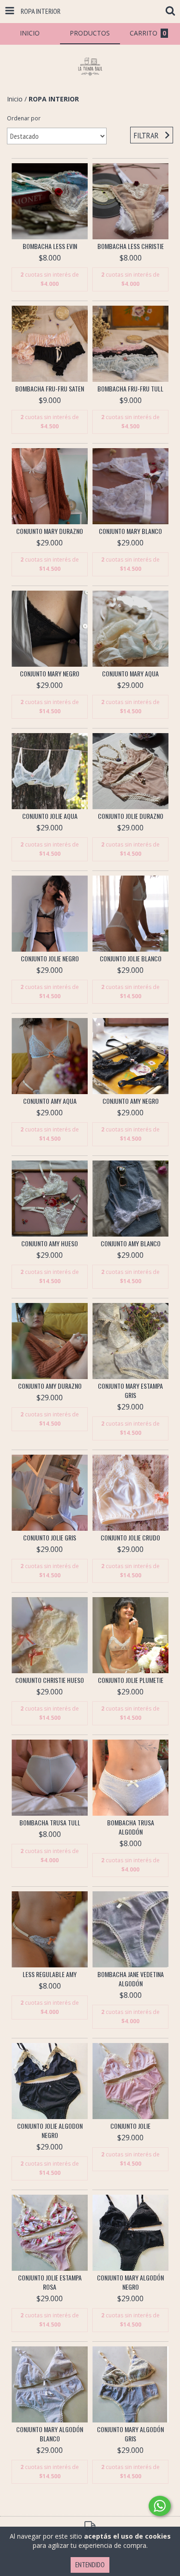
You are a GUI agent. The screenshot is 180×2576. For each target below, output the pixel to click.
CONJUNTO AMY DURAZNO (50, 1386)
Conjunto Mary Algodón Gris (130, 2434)
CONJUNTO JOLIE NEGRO (50, 959)
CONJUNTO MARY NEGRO (50, 674)
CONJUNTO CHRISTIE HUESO (50, 1680)
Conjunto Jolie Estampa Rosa (50, 2282)
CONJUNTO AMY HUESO (50, 1244)
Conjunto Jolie (130, 2126)
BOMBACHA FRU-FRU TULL (130, 389)
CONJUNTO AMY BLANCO (131, 1244)
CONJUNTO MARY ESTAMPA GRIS (130, 1391)
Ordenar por (24, 118)
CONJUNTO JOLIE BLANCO (131, 959)
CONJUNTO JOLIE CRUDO (130, 1538)
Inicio (15, 99)
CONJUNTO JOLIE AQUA (50, 816)
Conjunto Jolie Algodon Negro (50, 2131)
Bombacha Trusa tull (50, 1823)
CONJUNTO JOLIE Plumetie (131, 1680)
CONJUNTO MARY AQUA (130, 674)
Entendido (90, 2565)
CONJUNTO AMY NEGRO (131, 1101)
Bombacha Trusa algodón (131, 1827)
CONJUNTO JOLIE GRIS (50, 1538)
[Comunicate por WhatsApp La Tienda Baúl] (160, 2506)
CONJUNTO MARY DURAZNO (50, 531)
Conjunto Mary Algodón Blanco (50, 2434)
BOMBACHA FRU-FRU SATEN (50, 389)
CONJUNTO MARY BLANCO (130, 531)
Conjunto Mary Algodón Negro (130, 2282)
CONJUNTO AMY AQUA (50, 1101)
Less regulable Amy (50, 1974)
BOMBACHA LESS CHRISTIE (131, 246)
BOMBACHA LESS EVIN (50, 246)
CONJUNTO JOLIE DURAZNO (131, 816)
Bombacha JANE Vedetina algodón (131, 1979)
